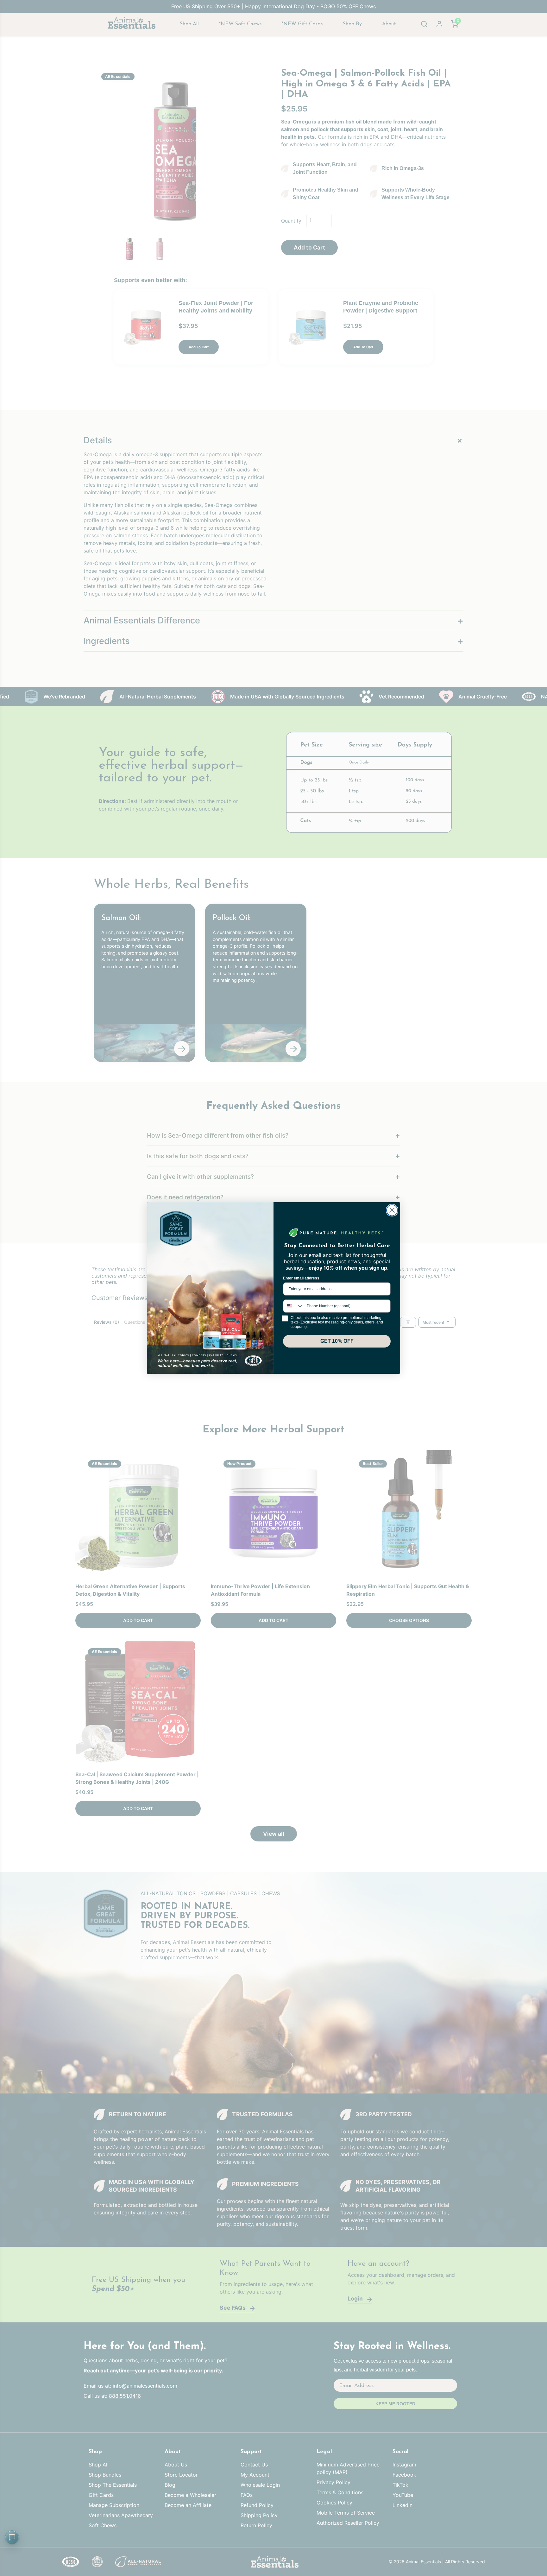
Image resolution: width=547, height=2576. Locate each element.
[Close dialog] (392, 1210)
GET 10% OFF (337, 1341)
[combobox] (293, 1306)
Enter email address (301, 1278)
